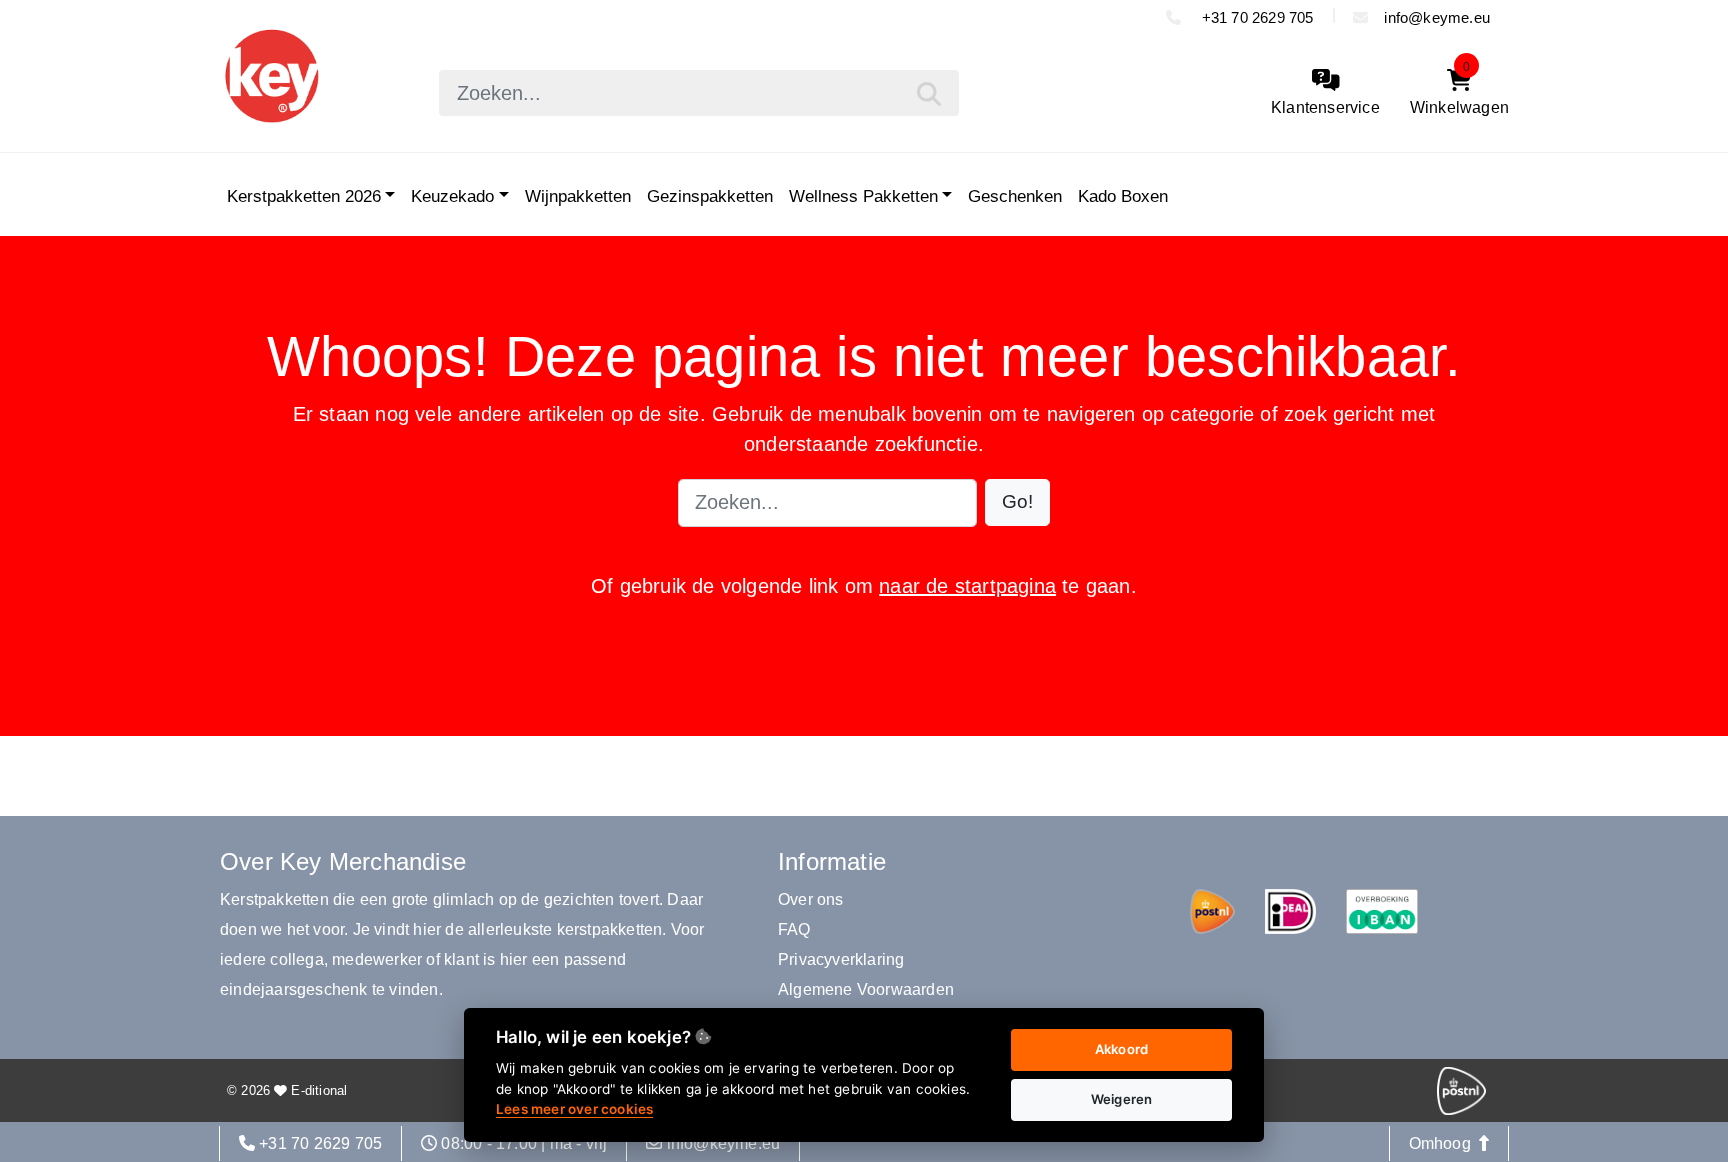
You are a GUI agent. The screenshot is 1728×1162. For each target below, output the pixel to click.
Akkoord (1121, 1049)
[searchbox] (699, 93)
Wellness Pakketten (863, 196)
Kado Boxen (1123, 196)
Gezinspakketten (710, 196)
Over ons (811, 899)
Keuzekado (452, 196)
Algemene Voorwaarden (866, 989)
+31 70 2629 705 (1255, 17)
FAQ (794, 929)
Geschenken (1015, 196)
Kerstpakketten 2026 (304, 196)
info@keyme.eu (1437, 17)
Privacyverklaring (841, 959)
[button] (1017, 502)
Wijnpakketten (578, 196)
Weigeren (1122, 1099)
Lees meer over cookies (574, 1109)
